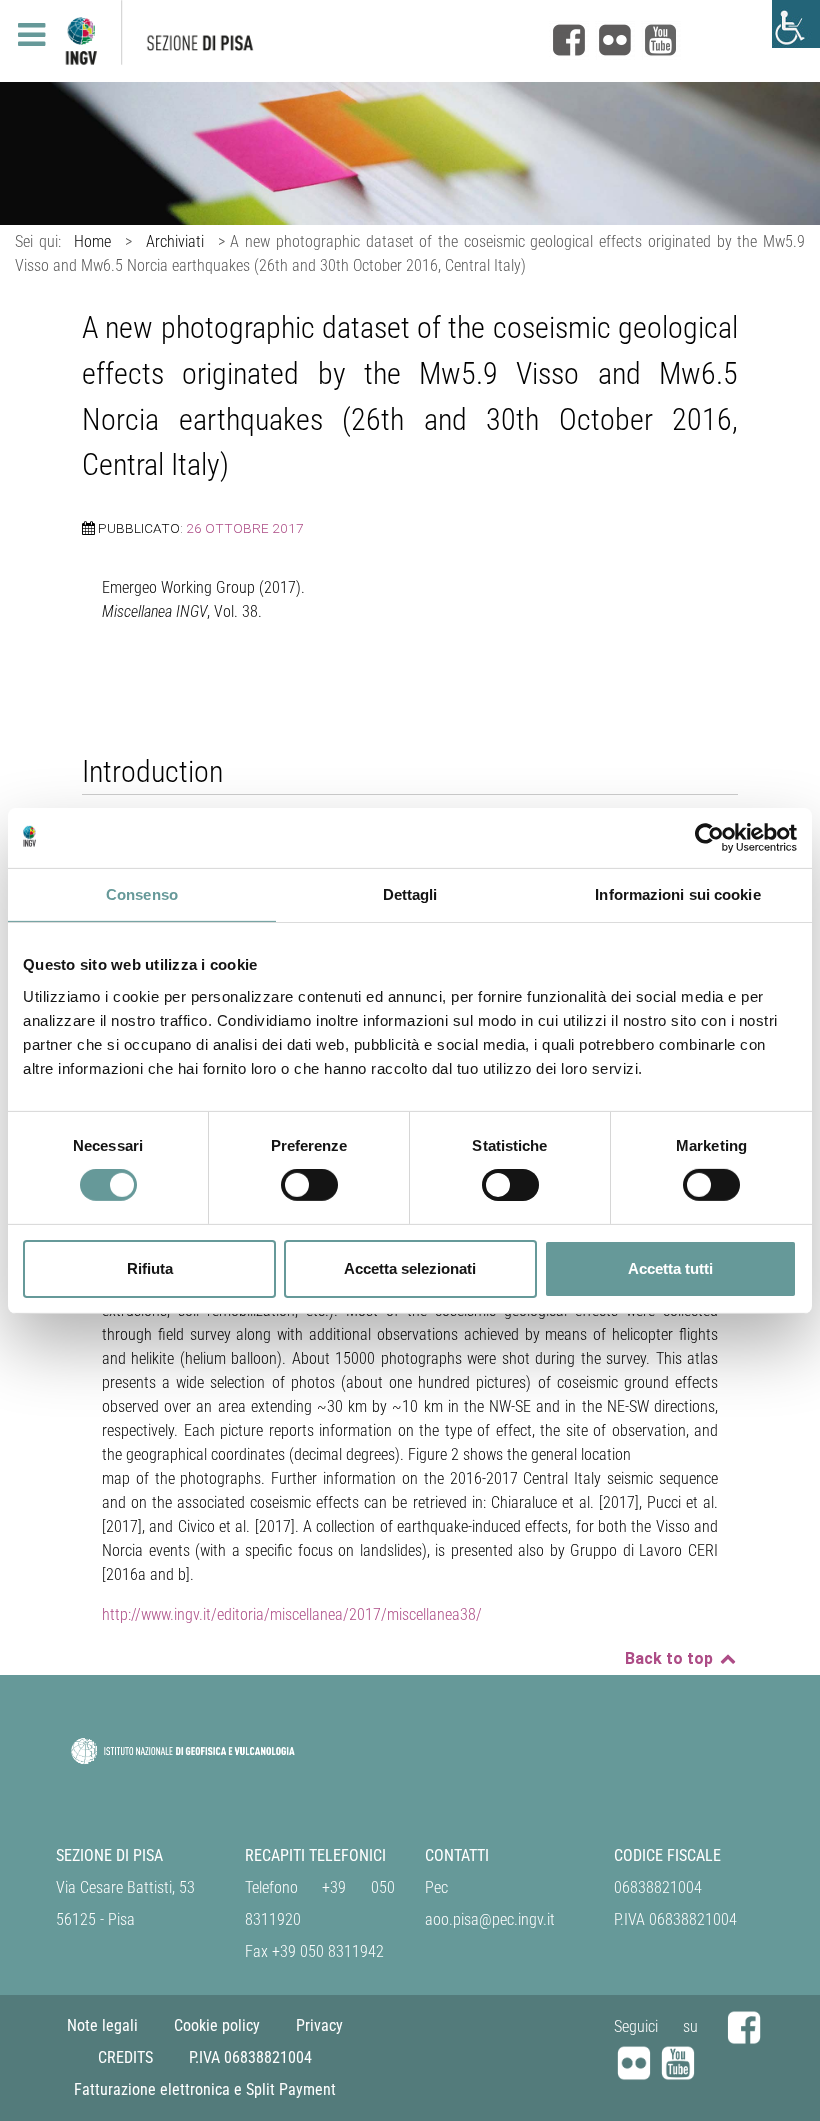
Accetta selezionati (410, 1268)
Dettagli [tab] (410, 893)
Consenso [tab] (142, 893)
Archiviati (175, 241)
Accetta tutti (670, 1268)
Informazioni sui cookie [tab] (677, 893)
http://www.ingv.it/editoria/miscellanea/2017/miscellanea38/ (292, 1614)
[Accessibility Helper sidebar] (796, 24)
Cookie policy (217, 2025)
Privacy (319, 2025)
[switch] (309, 1185)
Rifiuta (150, 1268)
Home (92, 241)
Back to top (671, 1658)
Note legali (102, 2025)
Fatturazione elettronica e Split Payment (205, 2089)
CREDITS (125, 2057)
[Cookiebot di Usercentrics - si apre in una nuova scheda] (709, 837)
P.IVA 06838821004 (250, 2057)
